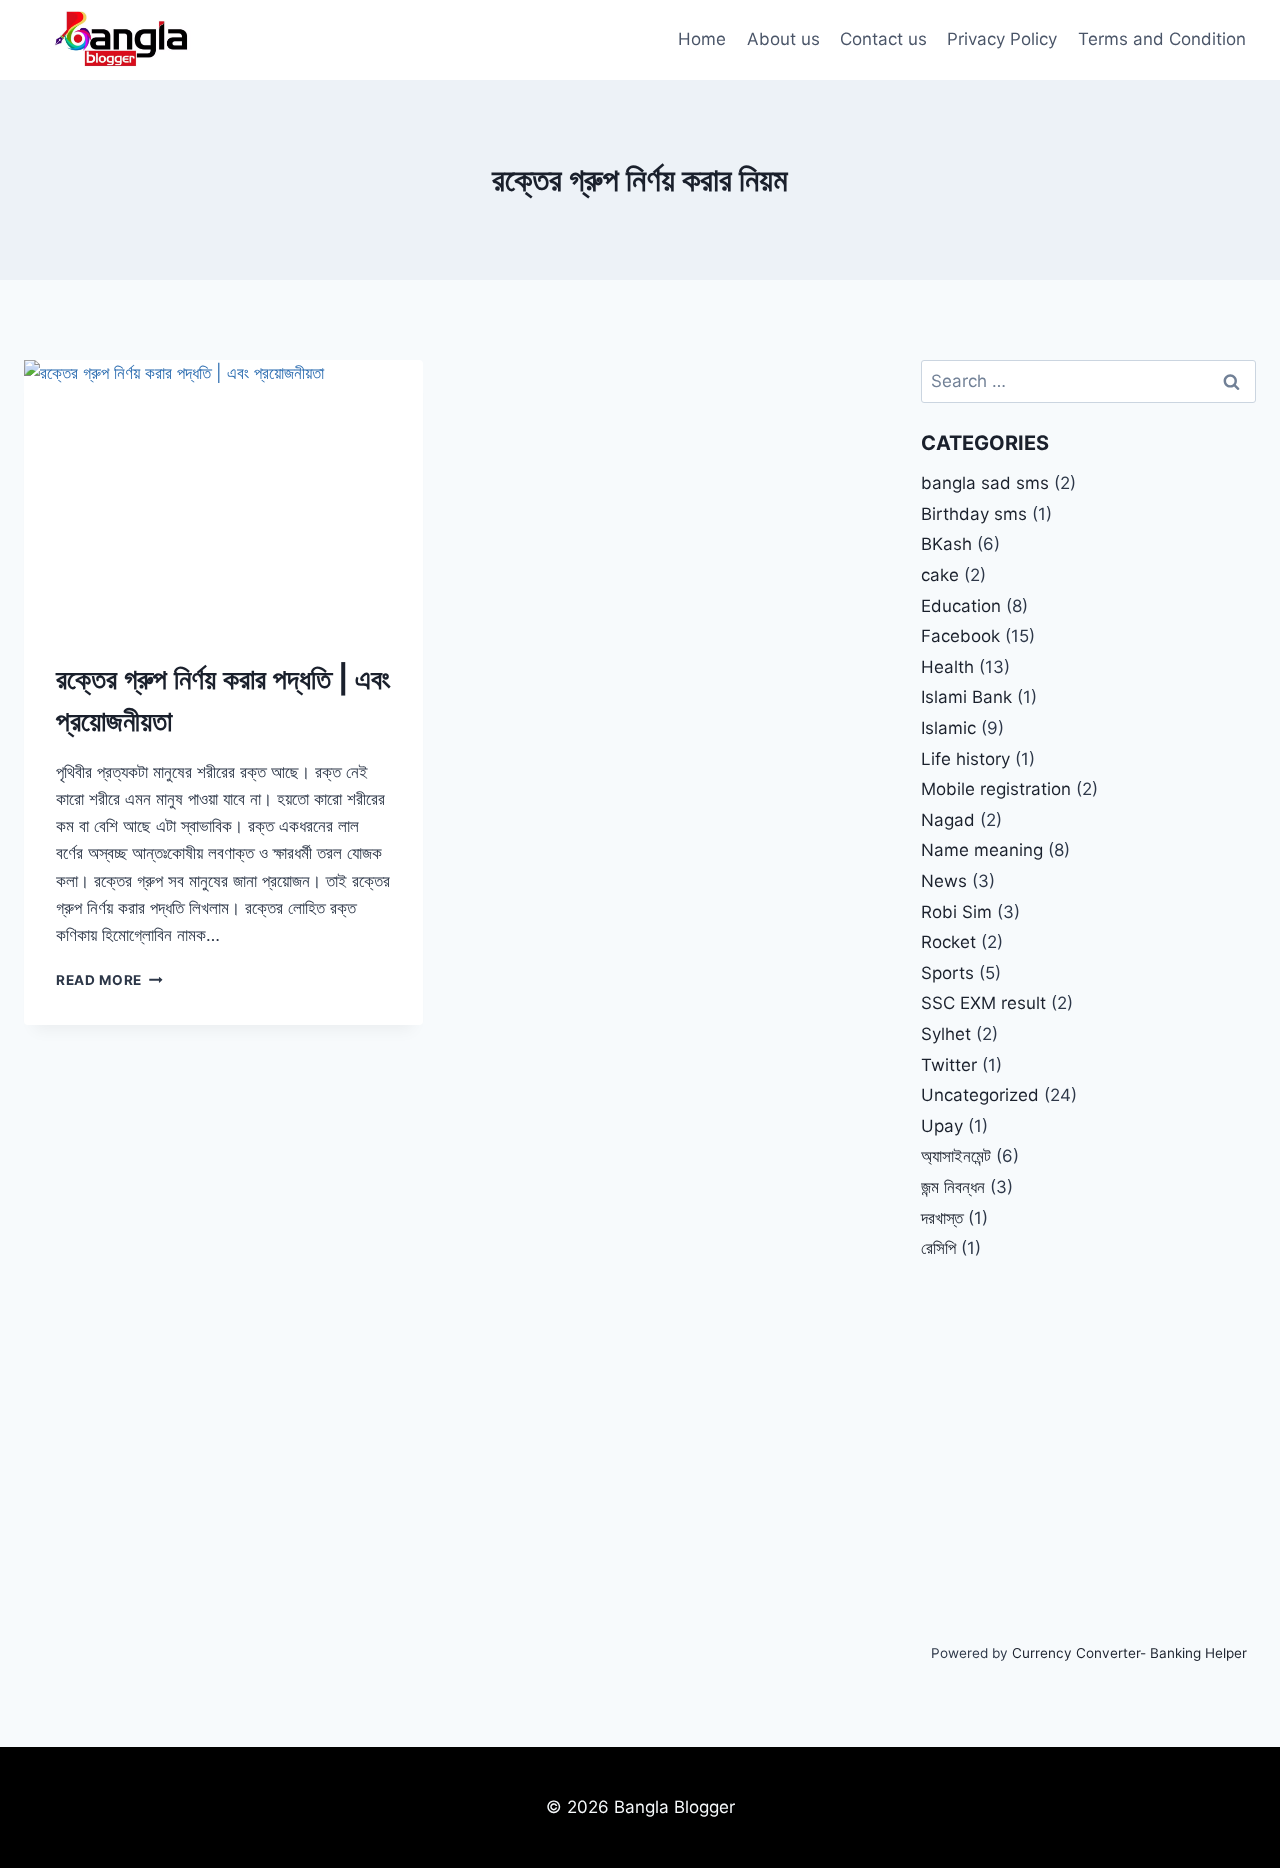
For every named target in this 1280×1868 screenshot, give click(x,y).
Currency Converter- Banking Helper (1129, 1653)
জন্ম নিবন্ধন (953, 1187)
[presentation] (223, 493)
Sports (947, 973)
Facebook (960, 636)
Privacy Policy (1002, 39)
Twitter (949, 1065)
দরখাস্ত (942, 1218)
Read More (109, 980)
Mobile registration (996, 789)
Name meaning (982, 850)
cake (940, 575)
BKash (946, 544)
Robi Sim (956, 912)
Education (961, 606)
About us (783, 39)
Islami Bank (966, 697)
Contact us (883, 39)
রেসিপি (938, 1248)
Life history (965, 759)
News (944, 881)
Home (702, 39)
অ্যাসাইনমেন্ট (956, 1156)
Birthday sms (974, 514)
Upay (942, 1126)
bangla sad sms (985, 483)
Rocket (948, 942)
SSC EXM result (983, 1003)
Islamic (948, 728)
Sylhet (946, 1034)
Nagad (948, 820)
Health (947, 667)
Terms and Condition (1162, 39)
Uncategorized (980, 1095)
